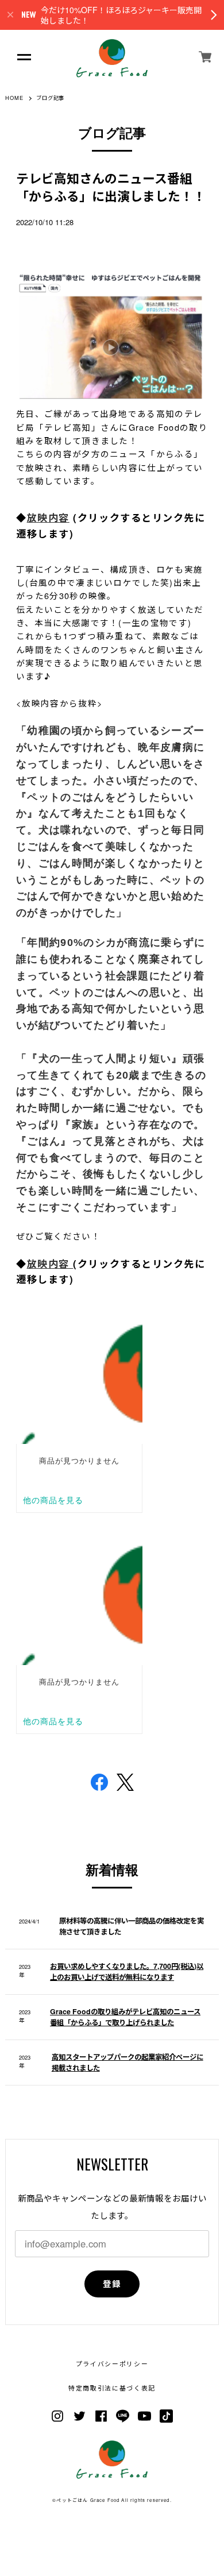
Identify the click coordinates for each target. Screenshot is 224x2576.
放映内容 (48, 517)
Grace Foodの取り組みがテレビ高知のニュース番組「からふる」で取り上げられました (125, 2017)
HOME (14, 98)
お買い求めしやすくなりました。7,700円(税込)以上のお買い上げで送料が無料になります (127, 1971)
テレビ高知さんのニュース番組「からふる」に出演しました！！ (111, 187)
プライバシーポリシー (112, 2364)
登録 (112, 2284)
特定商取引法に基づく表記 (112, 2388)
